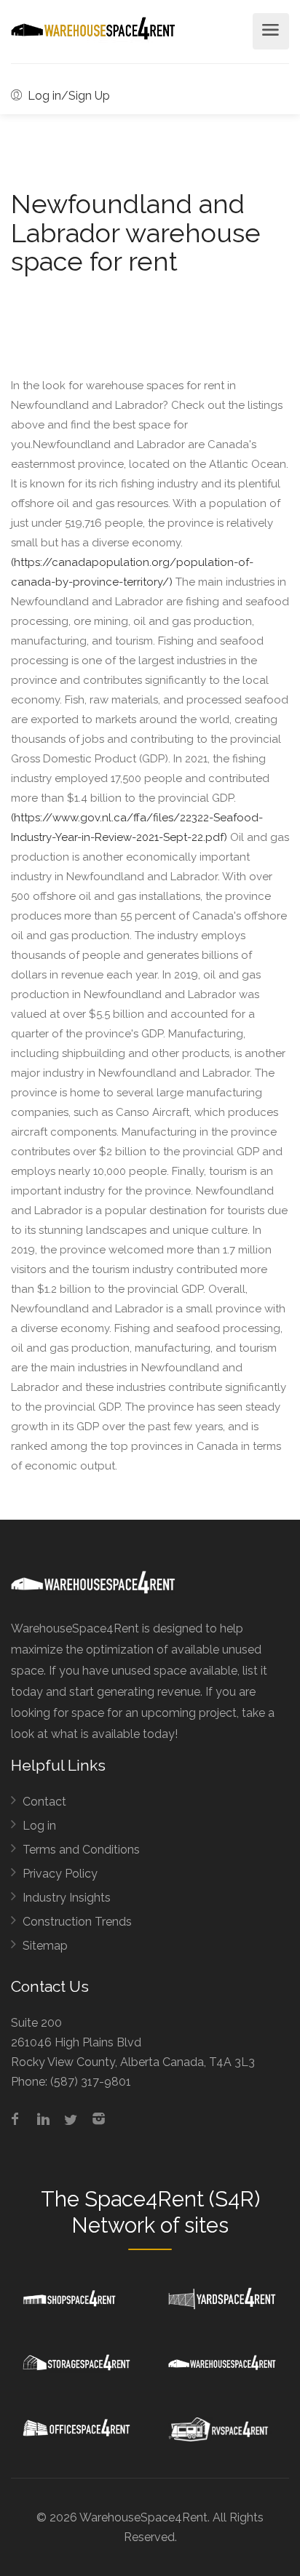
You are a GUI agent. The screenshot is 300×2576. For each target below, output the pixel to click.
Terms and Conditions (81, 1850)
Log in (39, 1826)
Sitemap (45, 1946)
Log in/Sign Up (67, 96)
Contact (44, 1802)
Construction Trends (77, 1922)
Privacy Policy (60, 1874)
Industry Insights (67, 1898)
